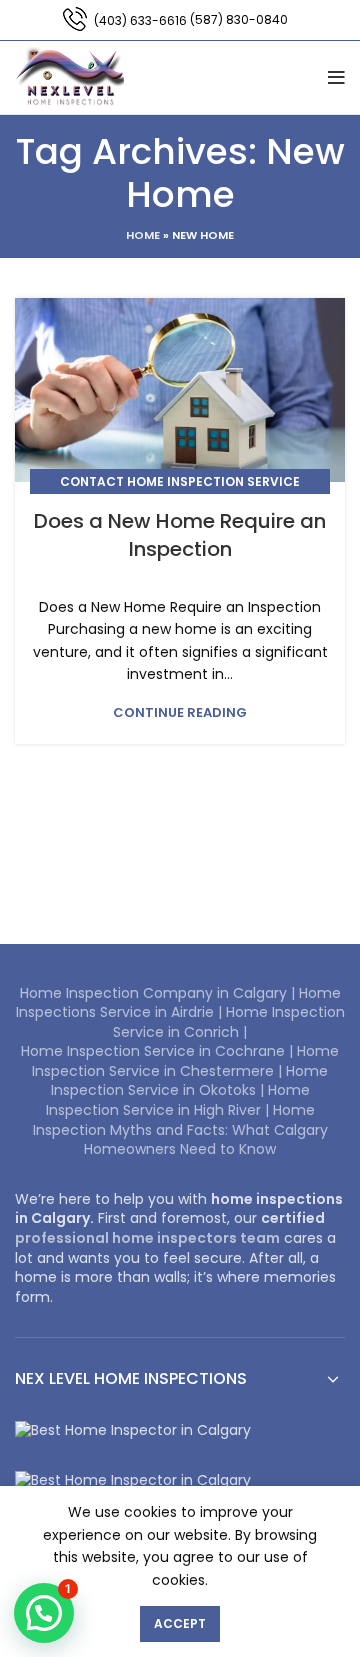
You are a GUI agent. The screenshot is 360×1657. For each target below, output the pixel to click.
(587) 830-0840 (239, 19)
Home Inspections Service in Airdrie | (178, 1003)
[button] (44, 1613)
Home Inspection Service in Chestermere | (185, 1061)
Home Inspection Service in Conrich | (229, 1022)
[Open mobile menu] (336, 78)
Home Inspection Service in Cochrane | (159, 1051)
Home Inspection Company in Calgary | (159, 993)
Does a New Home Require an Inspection (180, 535)
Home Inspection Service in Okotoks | (190, 1081)
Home (143, 235)
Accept (180, 1623)
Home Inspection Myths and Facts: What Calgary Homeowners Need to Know (180, 1129)
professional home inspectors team (147, 1238)
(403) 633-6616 (140, 20)
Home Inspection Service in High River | (178, 1100)
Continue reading (180, 712)
